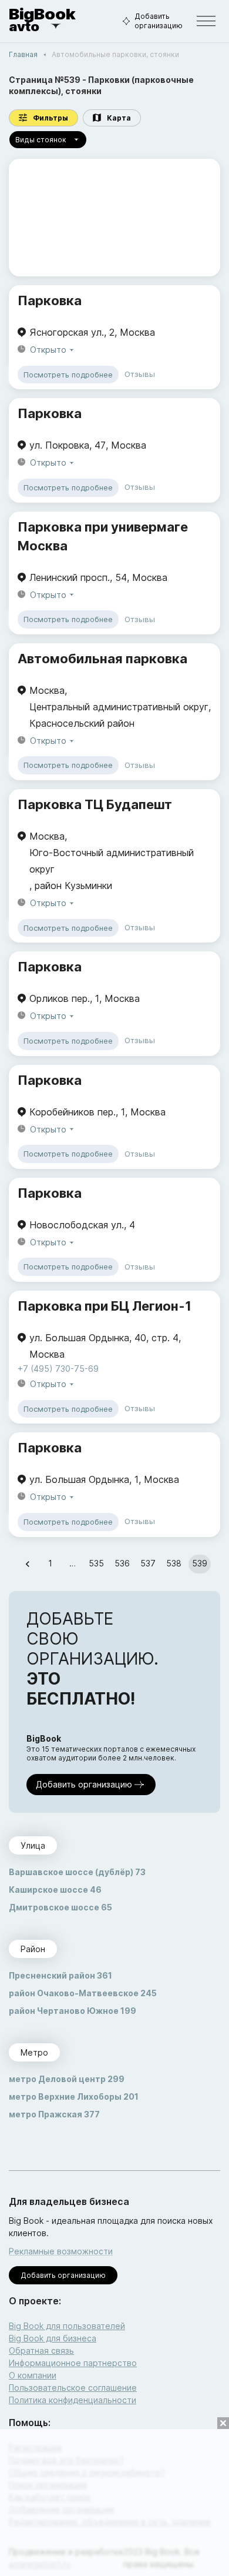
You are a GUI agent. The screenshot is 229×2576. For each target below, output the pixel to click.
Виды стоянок (41, 140)
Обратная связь (41, 2351)
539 (200, 1563)
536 (122, 1563)
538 (174, 1563)
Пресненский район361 (60, 1975)
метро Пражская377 (54, 2114)
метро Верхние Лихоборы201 (74, 2096)
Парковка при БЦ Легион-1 (105, 1306)
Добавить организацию (159, 21)
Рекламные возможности (61, 2251)
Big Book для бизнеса (53, 2338)
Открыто (48, 350)
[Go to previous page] (28, 1564)
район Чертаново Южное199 (73, 2011)
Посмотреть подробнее (68, 375)
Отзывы (140, 374)
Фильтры (50, 118)
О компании (33, 2375)
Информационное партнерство (73, 2363)
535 (96, 1563)
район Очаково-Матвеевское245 (83, 1993)
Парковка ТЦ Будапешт (95, 804)
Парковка (50, 300)
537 (148, 1563)
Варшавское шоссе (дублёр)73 (77, 1872)
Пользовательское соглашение (73, 2388)
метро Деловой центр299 (67, 2079)
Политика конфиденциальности (73, 2400)
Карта (119, 118)
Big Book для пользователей (67, 2326)
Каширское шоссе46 (55, 1890)
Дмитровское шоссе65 (60, 1907)
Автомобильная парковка (102, 659)
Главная (23, 54)
